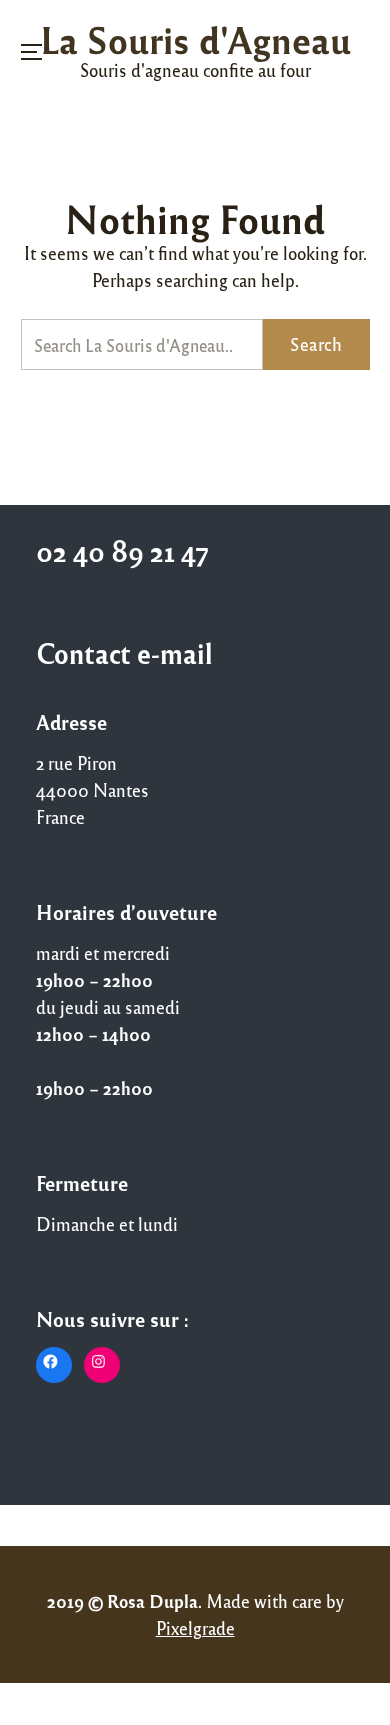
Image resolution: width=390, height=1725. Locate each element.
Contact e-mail (124, 653)
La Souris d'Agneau (195, 39)
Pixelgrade (195, 1628)
